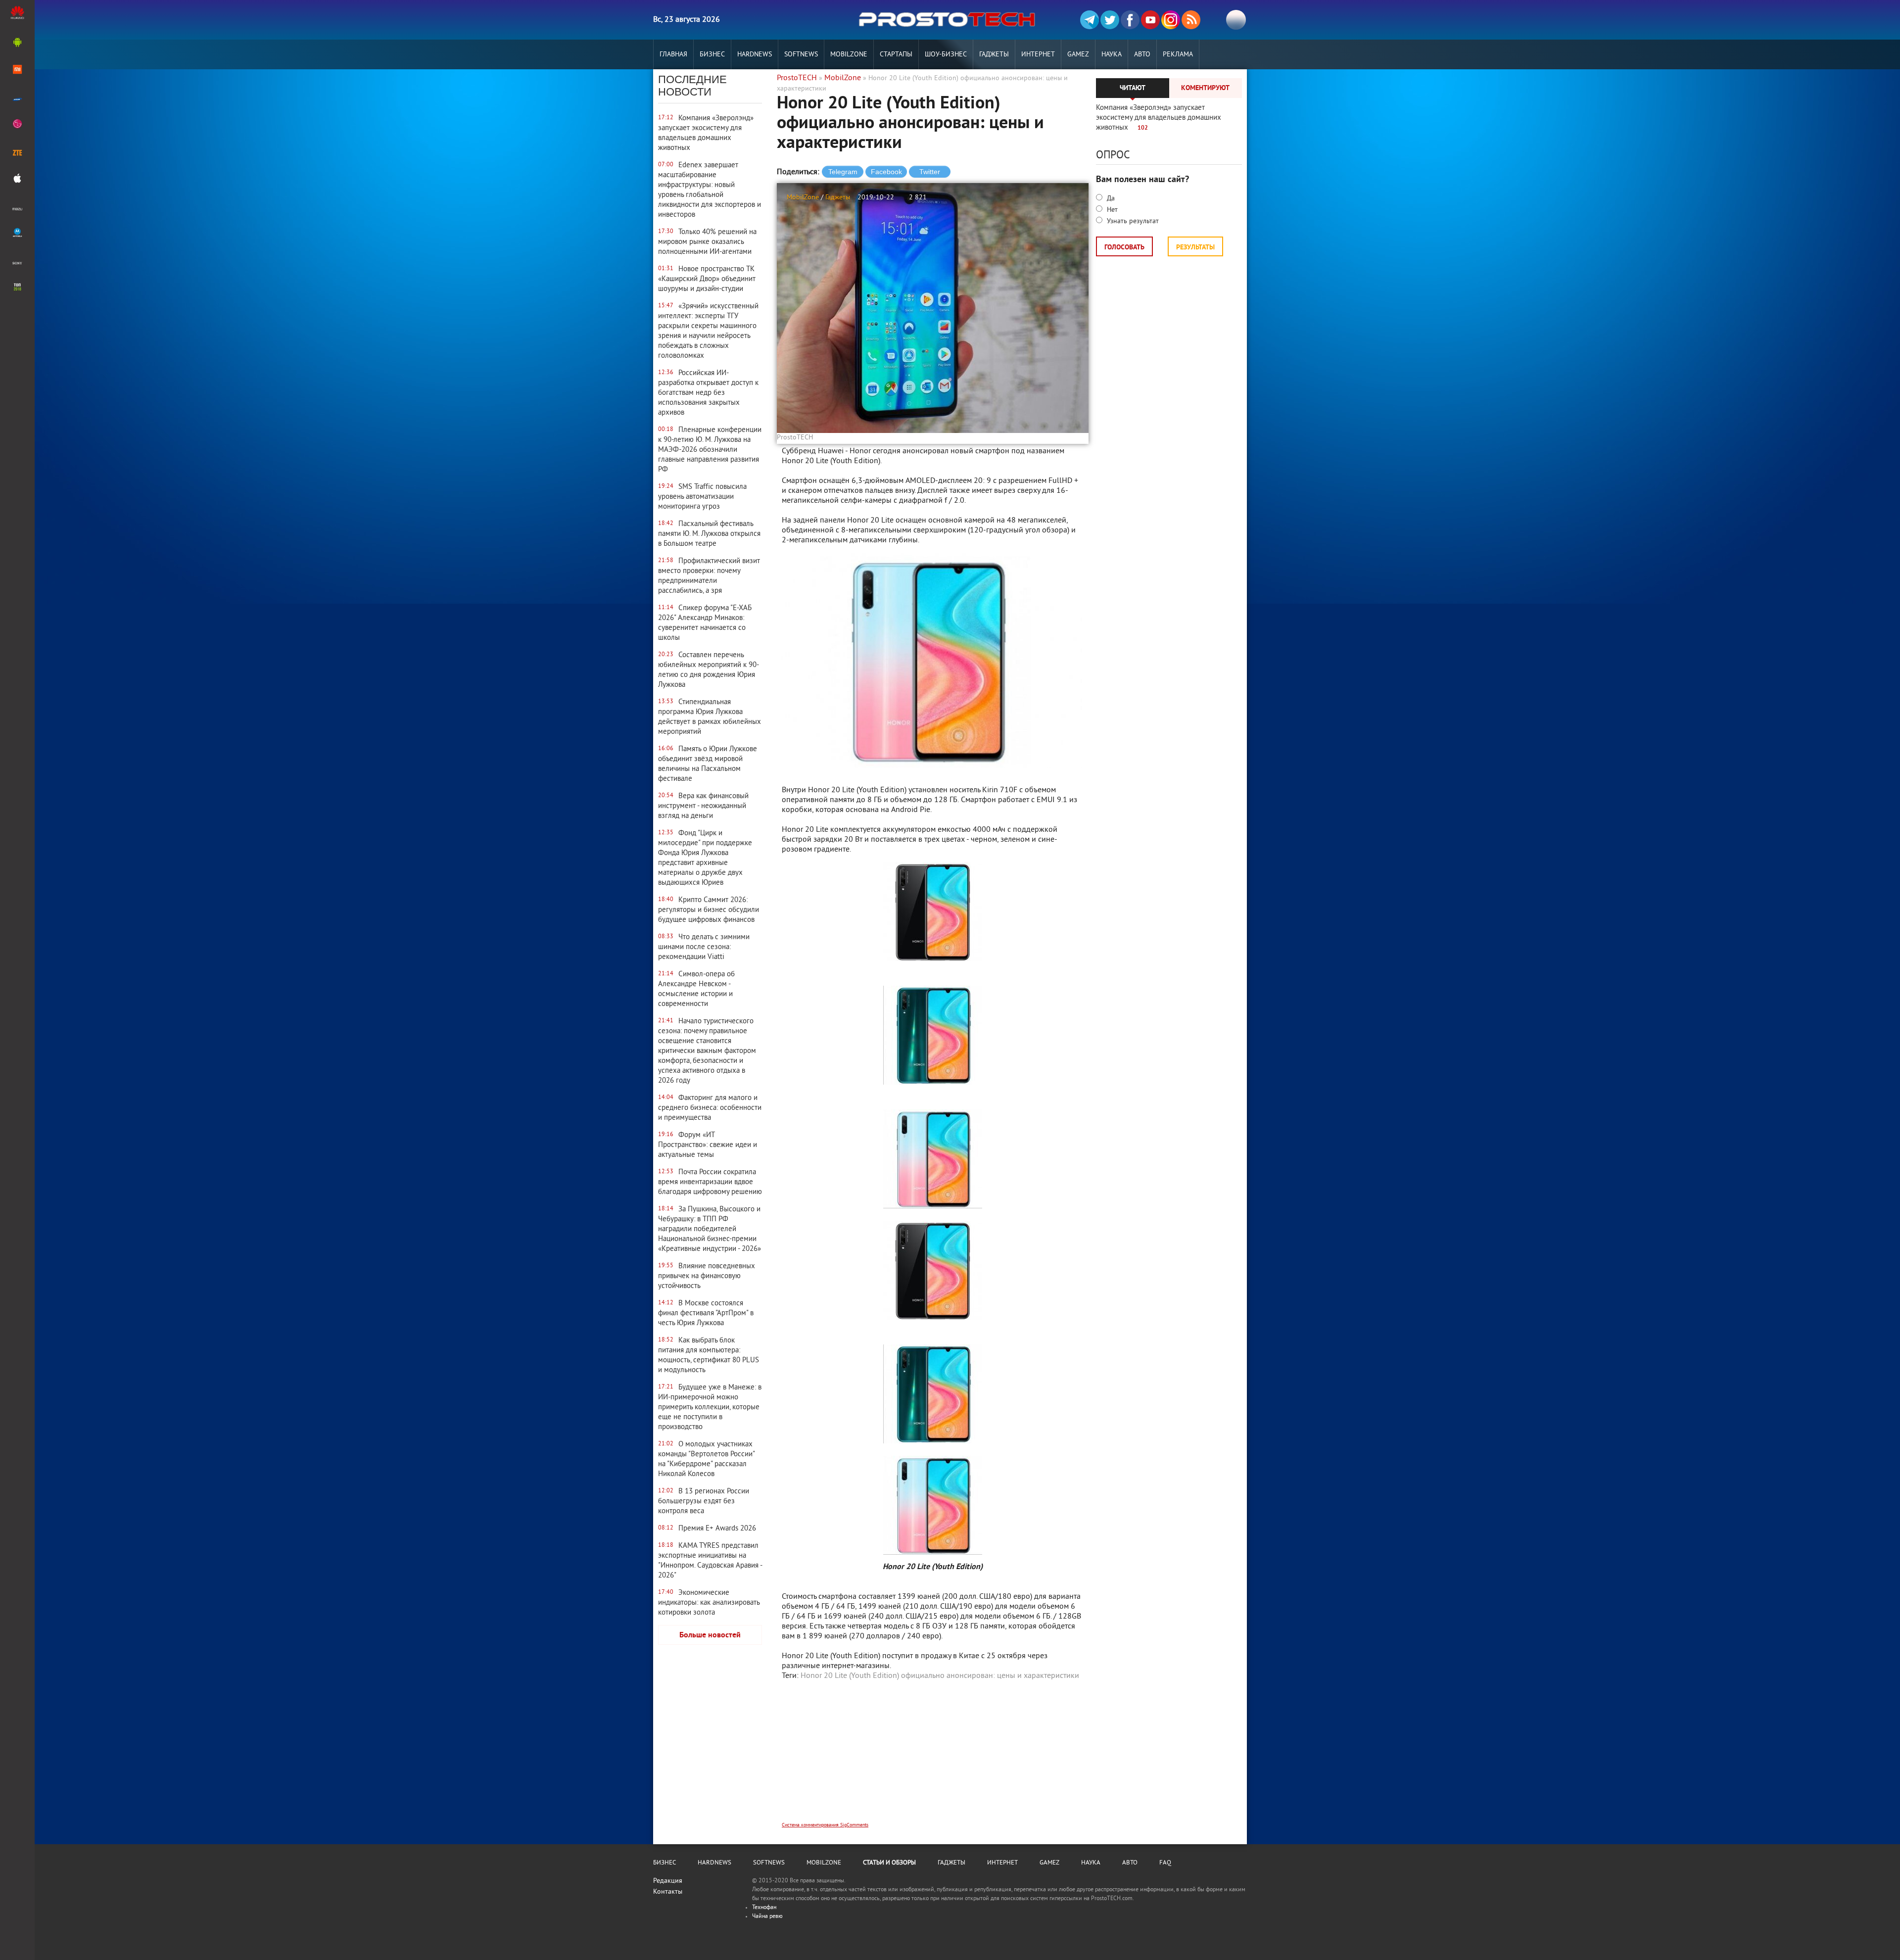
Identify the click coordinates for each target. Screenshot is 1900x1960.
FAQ (1165, 1863)
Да (1110, 199)
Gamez (1078, 55)
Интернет (1038, 55)
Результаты (1195, 248)
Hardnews (755, 55)
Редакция (668, 1881)
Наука (1112, 55)
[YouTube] (1150, 20)
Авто (1142, 55)
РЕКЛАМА (1178, 55)
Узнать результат (1132, 221)
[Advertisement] (933, 1758)
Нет (1111, 210)
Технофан (764, 1908)
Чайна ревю (767, 1917)
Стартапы (896, 55)
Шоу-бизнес (946, 55)
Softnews (801, 55)
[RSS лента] (1191, 20)
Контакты (668, 1892)
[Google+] (1171, 20)
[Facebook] (1130, 20)
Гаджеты (994, 55)
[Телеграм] (1090, 20)
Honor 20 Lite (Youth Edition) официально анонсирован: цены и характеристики (940, 1676)
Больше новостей (710, 1635)
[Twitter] (1110, 20)
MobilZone (849, 55)
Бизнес (712, 55)
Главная (673, 55)
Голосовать (1124, 248)
